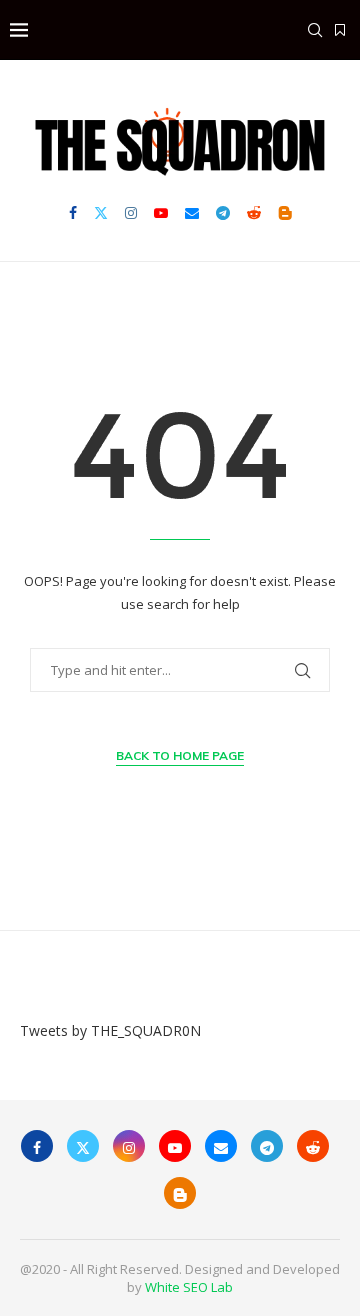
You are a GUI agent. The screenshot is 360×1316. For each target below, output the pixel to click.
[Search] (315, 30)
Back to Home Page (180, 755)
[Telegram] (223, 213)
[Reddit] (254, 213)
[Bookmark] (340, 30)
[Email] (192, 213)
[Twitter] (101, 213)
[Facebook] (73, 213)
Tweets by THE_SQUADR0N (110, 1030)
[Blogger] (285, 213)
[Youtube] (161, 213)
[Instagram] (131, 213)
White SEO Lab (189, 1287)
